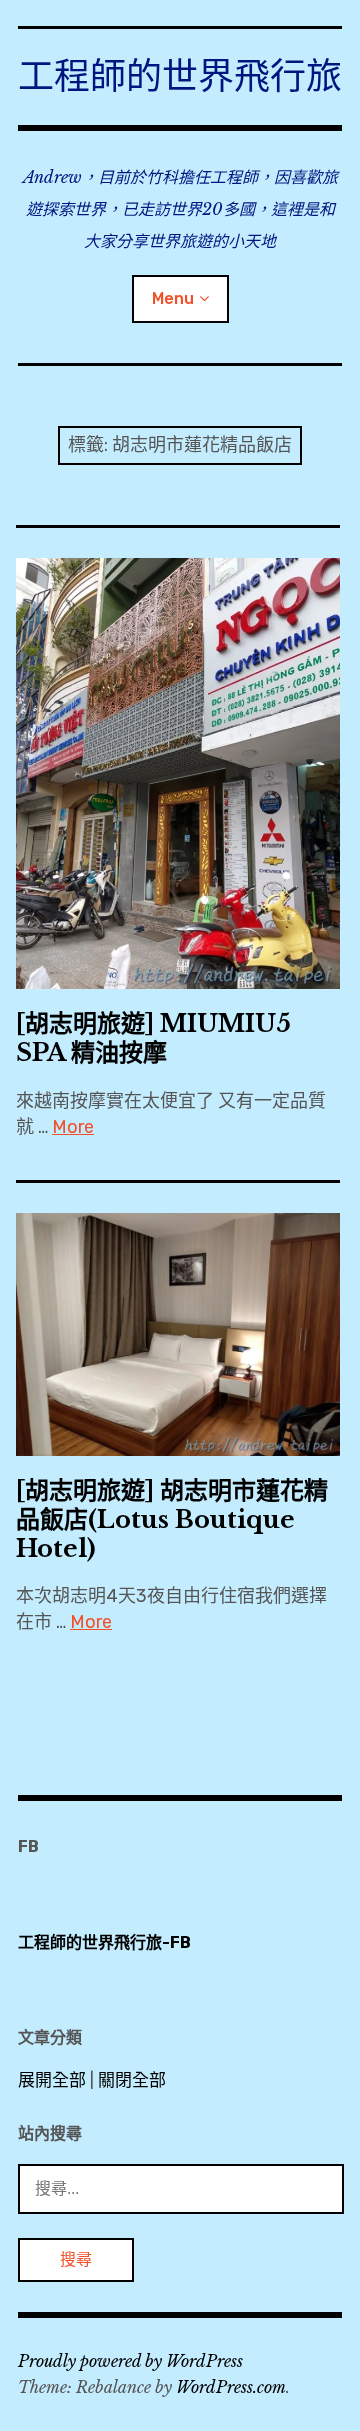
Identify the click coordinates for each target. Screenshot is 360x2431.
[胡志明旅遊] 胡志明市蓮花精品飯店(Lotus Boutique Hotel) (172, 1519)
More (73, 1127)
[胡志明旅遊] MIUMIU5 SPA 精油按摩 (153, 1038)
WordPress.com (231, 2387)
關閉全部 (132, 2080)
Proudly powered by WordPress (130, 2361)
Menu (173, 298)
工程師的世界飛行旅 (180, 76)
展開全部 (52, 2080)
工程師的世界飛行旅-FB (104, 1942)
